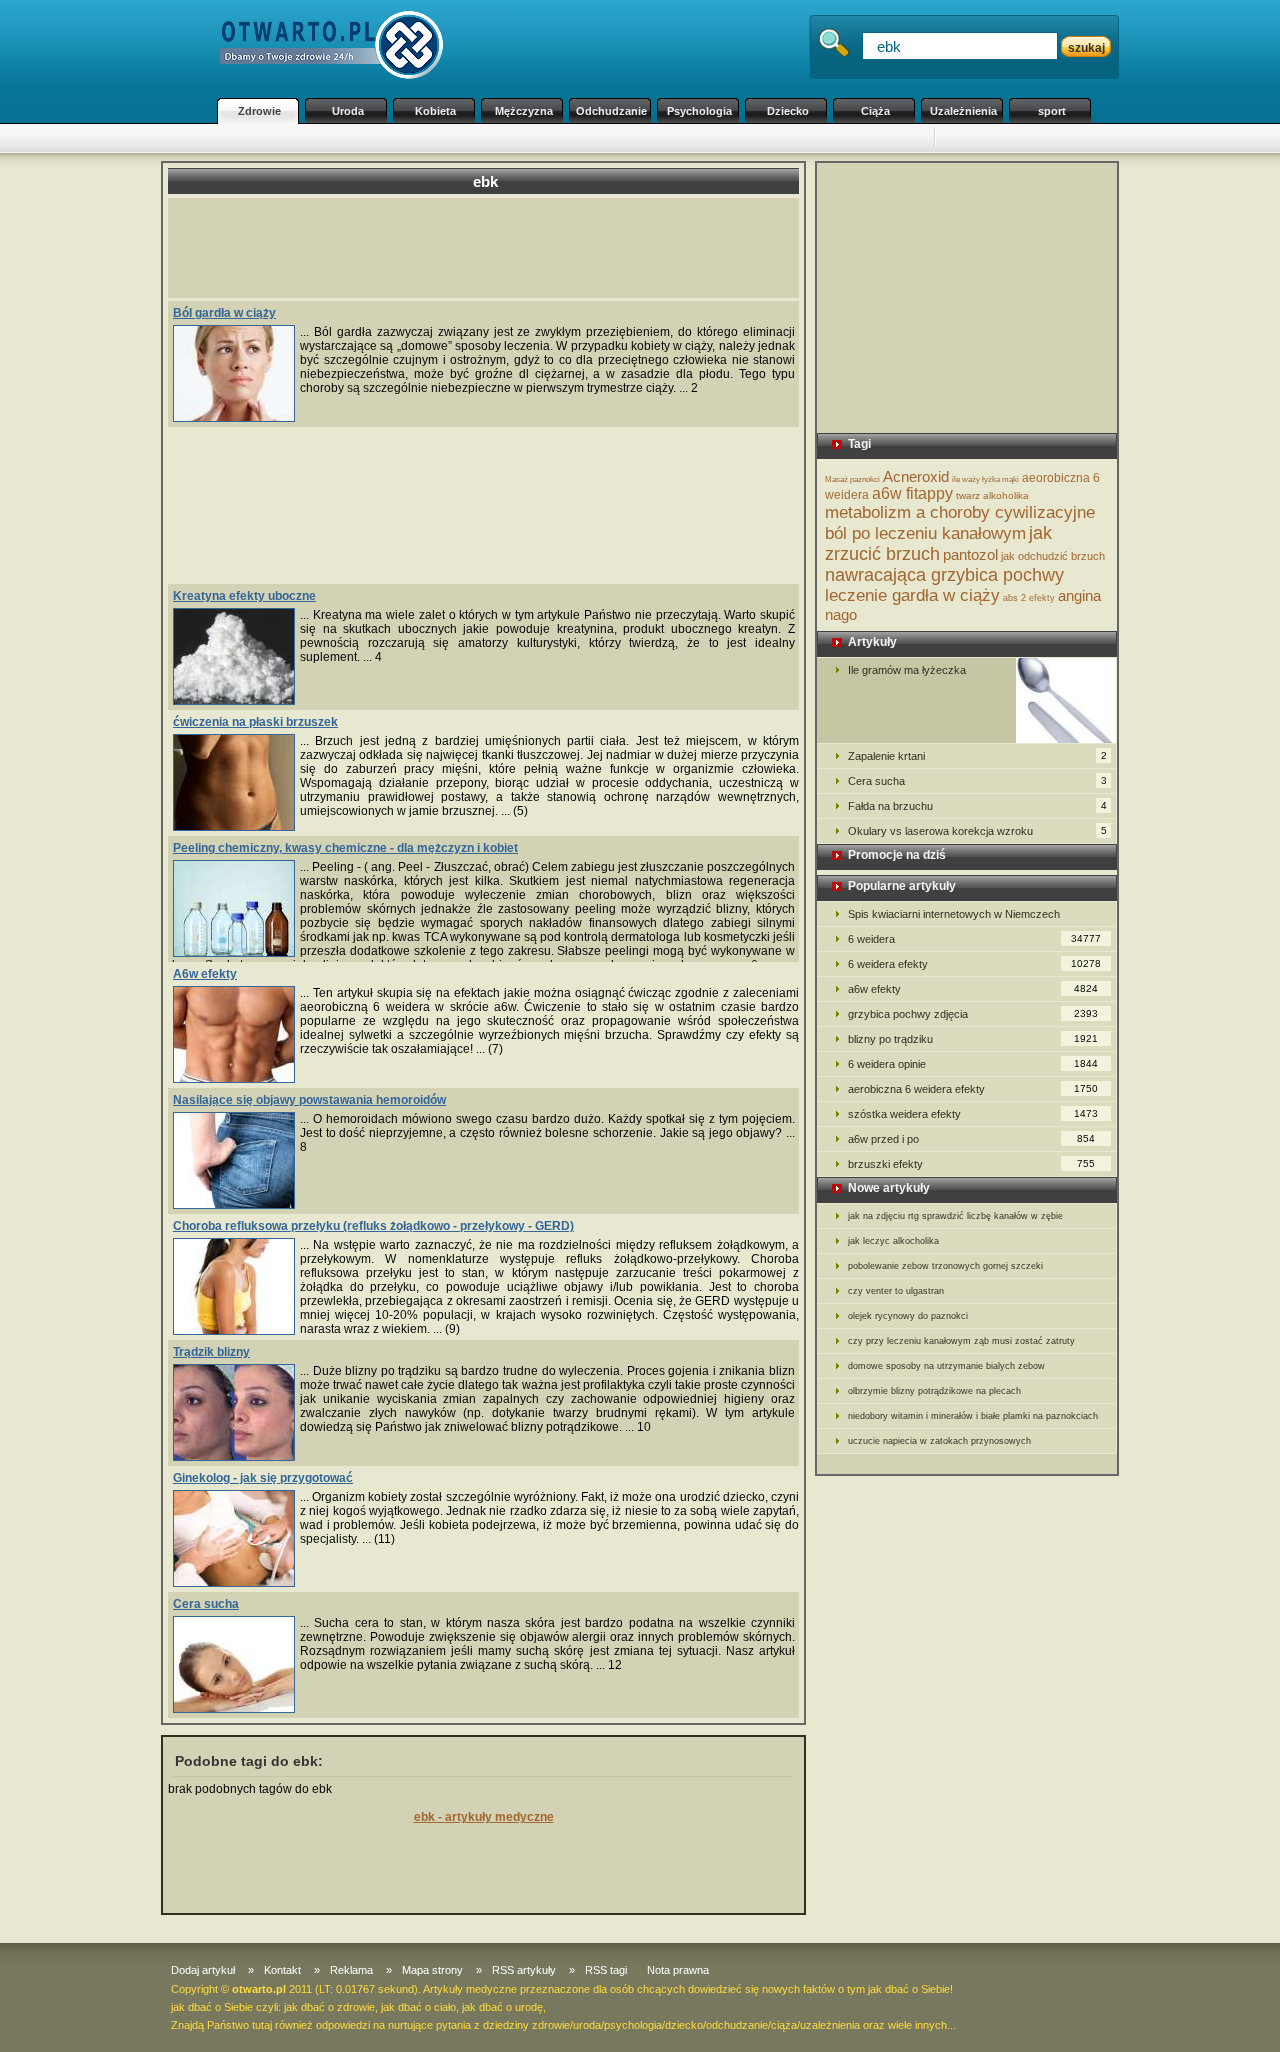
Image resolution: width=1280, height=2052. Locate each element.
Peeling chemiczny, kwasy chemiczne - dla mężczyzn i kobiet (345, 848)
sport (1052, 111)
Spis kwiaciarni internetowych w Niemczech (954, 914)
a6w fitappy (912, 493)
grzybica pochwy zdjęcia (973, 1014)
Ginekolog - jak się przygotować (263, 1478)
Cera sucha (206, 1604)
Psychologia (699, 111)
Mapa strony (432, 1970)
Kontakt (282, 1970)
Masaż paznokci (852, 479)
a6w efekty (973, 989)
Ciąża (875, 111)
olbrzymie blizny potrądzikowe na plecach (934, 1391)
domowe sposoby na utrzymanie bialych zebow (946, 1366)
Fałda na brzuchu (977, 806)
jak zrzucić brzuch (938, 543)
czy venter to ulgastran (896, 1291)
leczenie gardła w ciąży (912, 595)
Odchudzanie (611, 111)
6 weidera (974, 939)
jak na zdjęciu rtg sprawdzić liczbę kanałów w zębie (955, 1216)
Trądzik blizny (211, 1352)
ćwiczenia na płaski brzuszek (255, 722)
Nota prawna (678, 1970)
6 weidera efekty (974, 964)
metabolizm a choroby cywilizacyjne (960, 512)
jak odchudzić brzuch (1053, 556)
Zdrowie (259, 111)
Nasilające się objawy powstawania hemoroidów (309, 1100)
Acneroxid (916, 476)
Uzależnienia (963, 111)
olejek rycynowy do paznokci (908, 1316)
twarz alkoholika (992, 495)
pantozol (970, 554)
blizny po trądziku (973, 1039)
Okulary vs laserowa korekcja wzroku (977, 831)
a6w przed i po (971, 1139)
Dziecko (788, 111)
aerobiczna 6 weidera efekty (973, 1089)
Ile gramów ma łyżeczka (907, 670)
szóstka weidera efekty (973, 1114)
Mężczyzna (524, 111)
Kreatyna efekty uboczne (244, 596)
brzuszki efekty (971, 1164)
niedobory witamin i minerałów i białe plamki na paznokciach (973, 1416)
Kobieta (435, 111)
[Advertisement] (570, 138)
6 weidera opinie (973, 1064)
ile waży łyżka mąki (985, 479)
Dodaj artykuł (203, 1970)
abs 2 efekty (1029, 598)
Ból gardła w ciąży (224, 313)
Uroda (348, 111)
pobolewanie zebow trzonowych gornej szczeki (945, 1266)
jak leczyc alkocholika (893, 1241)
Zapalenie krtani (977, 756)
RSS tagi (606, 1970)
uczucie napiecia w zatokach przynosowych (939, 1441)
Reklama (351, 1970)
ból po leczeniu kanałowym (925, 533)
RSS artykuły (524, 1970)
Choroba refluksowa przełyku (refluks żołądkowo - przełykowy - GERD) (373, 1226)
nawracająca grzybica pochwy (944, 575)
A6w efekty (205, 974)
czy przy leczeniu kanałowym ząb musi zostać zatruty (961, 1341)
